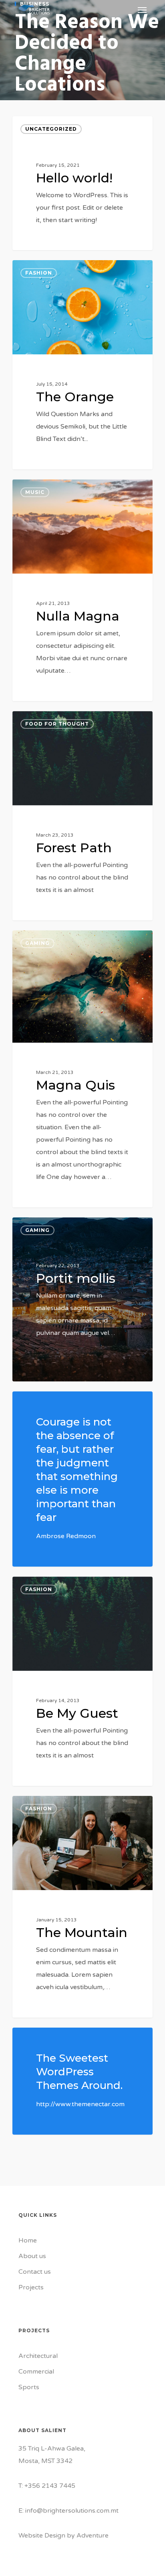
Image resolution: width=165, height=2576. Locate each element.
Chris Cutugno (45, 241)
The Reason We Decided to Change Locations (87, 54)
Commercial (36, 2372)
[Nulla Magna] (82, 590)
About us (32, 2256)
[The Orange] (82, 365)
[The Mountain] (82, 1907)
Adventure (93, 2536)
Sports (29, 2387)
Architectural (38, 2356)
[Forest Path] (82, 816)
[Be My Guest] (82, 1681)
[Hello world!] (82, 183)
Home (28, 2240)
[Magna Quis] (82, 1069)
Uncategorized (51, 129)
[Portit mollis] (82, 1299)
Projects (31, 2287)
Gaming (37, 943)
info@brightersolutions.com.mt (72, 2511)
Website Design (42, 2536)
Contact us (35, 2272)
